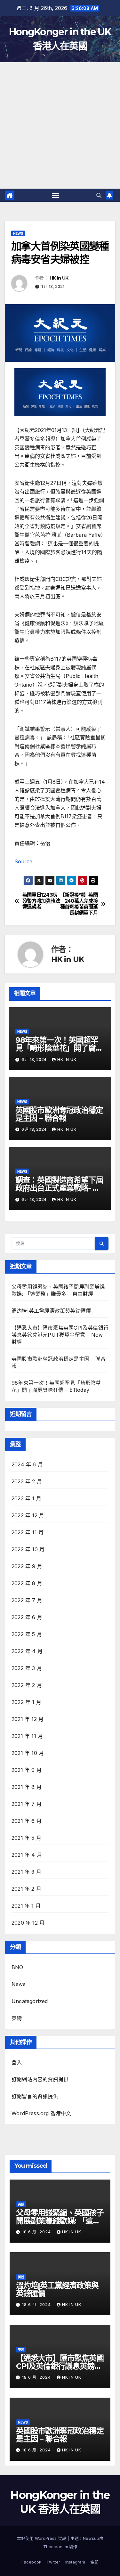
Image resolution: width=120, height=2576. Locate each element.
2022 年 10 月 (28, 1549)
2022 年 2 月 (27, 1685)
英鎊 (17, 2018)
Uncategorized (30, 2001)
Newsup (91, 2538)
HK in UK (59, 278)
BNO (17, 1967)
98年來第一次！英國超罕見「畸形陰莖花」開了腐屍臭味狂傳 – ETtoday (59, 1048)
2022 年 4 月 (27, 1651)
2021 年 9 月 (27, 1770)
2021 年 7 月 (27, 1804)
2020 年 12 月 (28, 1923)
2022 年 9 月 (27, 1566)
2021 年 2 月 (26, 1889)
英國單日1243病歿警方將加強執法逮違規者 (41, 901)
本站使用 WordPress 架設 (42, 2538)
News (18, 233)
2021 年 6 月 (27, 1821)
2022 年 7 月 (27, 1600)
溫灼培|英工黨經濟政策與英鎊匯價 (51, 1311)
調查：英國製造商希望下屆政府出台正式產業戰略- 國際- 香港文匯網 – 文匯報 (59, 1188)
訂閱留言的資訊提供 (35, 2096)
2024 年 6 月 (27, 1464)
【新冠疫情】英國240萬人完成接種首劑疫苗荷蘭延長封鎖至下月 (79, 904)
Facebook (31, 2562)
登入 (17, 2062)
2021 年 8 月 (27, 1787)
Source (23, 861)
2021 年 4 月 (27, 1855)
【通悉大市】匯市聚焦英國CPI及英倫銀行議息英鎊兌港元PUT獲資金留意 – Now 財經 (60, 1335)
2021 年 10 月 (28, 1753)
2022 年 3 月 (27, 1668)
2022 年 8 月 (27, 1583)
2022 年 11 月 (28, 1532)
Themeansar (56, 2547)
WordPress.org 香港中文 (41, 2113)
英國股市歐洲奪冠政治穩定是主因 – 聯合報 (59, 1114)
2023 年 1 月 (26, 1498)
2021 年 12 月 (28, 1719)
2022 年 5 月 (27, 1634)
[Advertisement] (60, 125)
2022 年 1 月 (26, 1702)
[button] (99, 195)
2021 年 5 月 (26, 1838)
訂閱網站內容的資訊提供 (40, 2079)
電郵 (94, 2562)
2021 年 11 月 (27, 1736)
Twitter (53, 2562)
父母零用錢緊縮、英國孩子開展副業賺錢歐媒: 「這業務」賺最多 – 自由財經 (60, 2221)
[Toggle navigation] (55, 195)
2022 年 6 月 (27, 1617)
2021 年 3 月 (26, 1872)
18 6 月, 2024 (37, 2232)
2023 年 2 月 (27, 1481)
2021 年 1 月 (26, 1906)
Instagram (75, 2562)
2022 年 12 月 (28, 1515)
